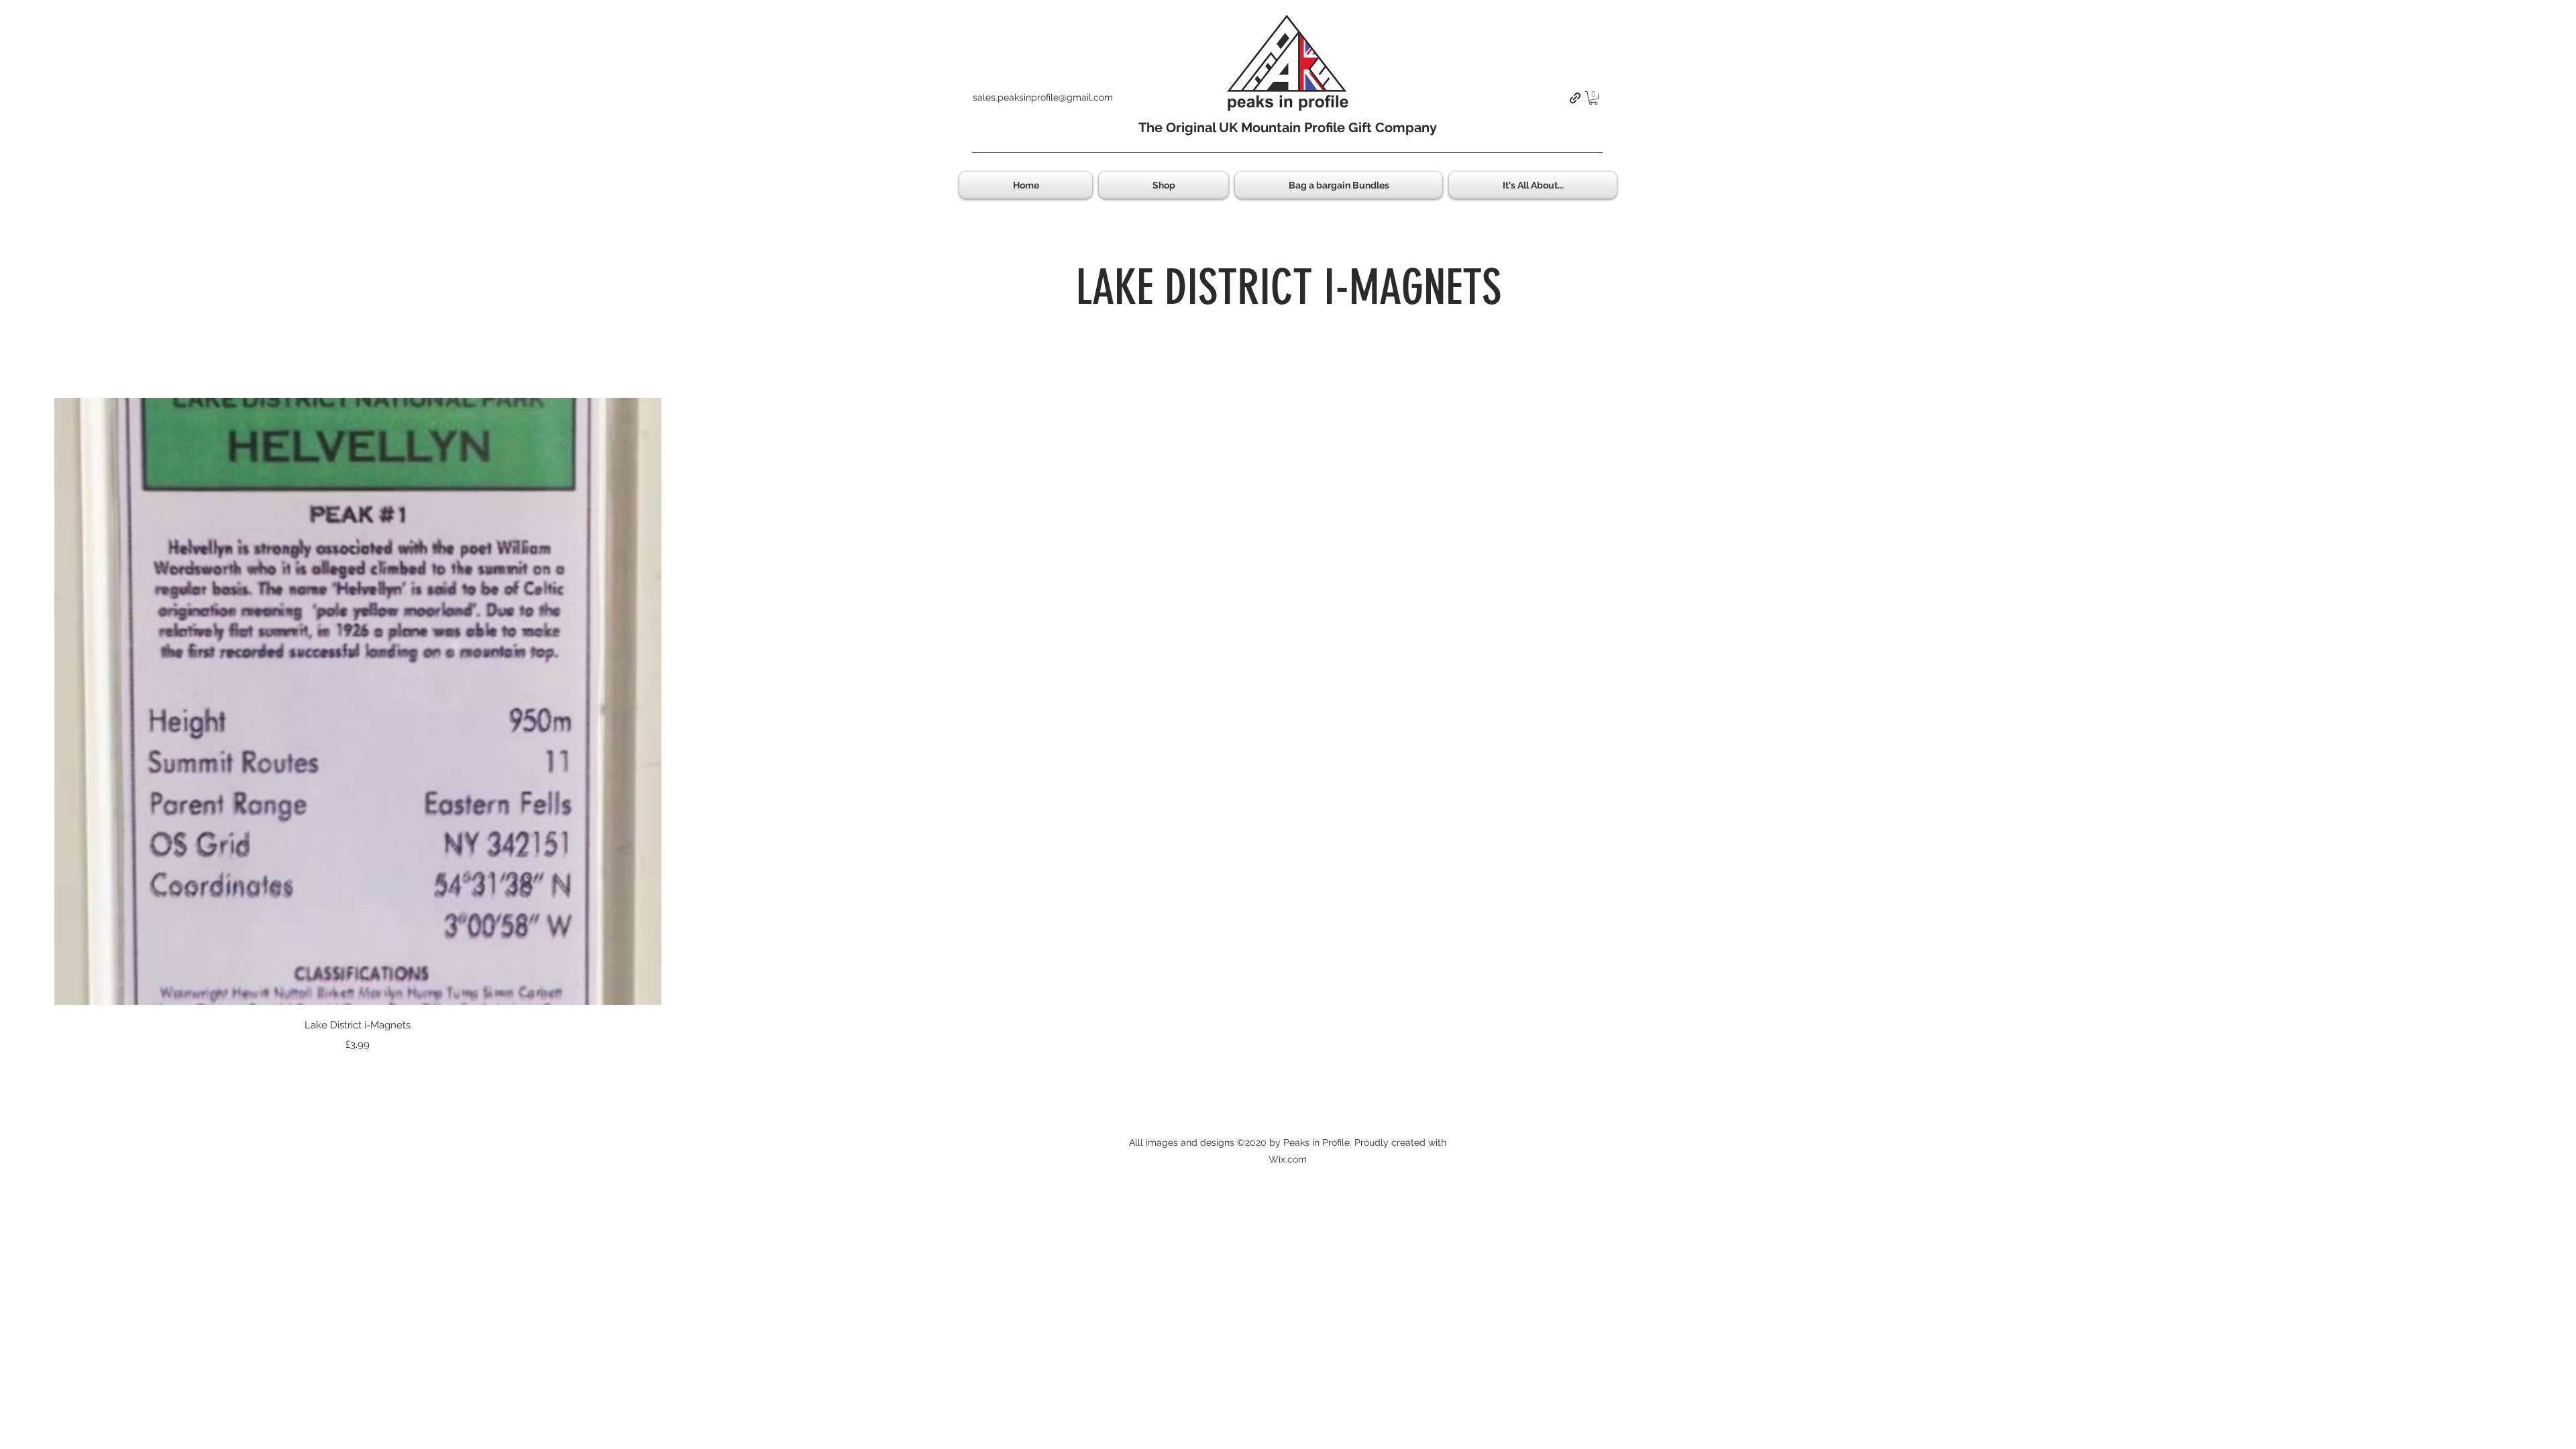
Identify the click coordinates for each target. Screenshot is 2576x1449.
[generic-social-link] (1575, 98)
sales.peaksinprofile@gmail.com (1043, 97)
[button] (1593, 98)
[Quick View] (358, 701)
